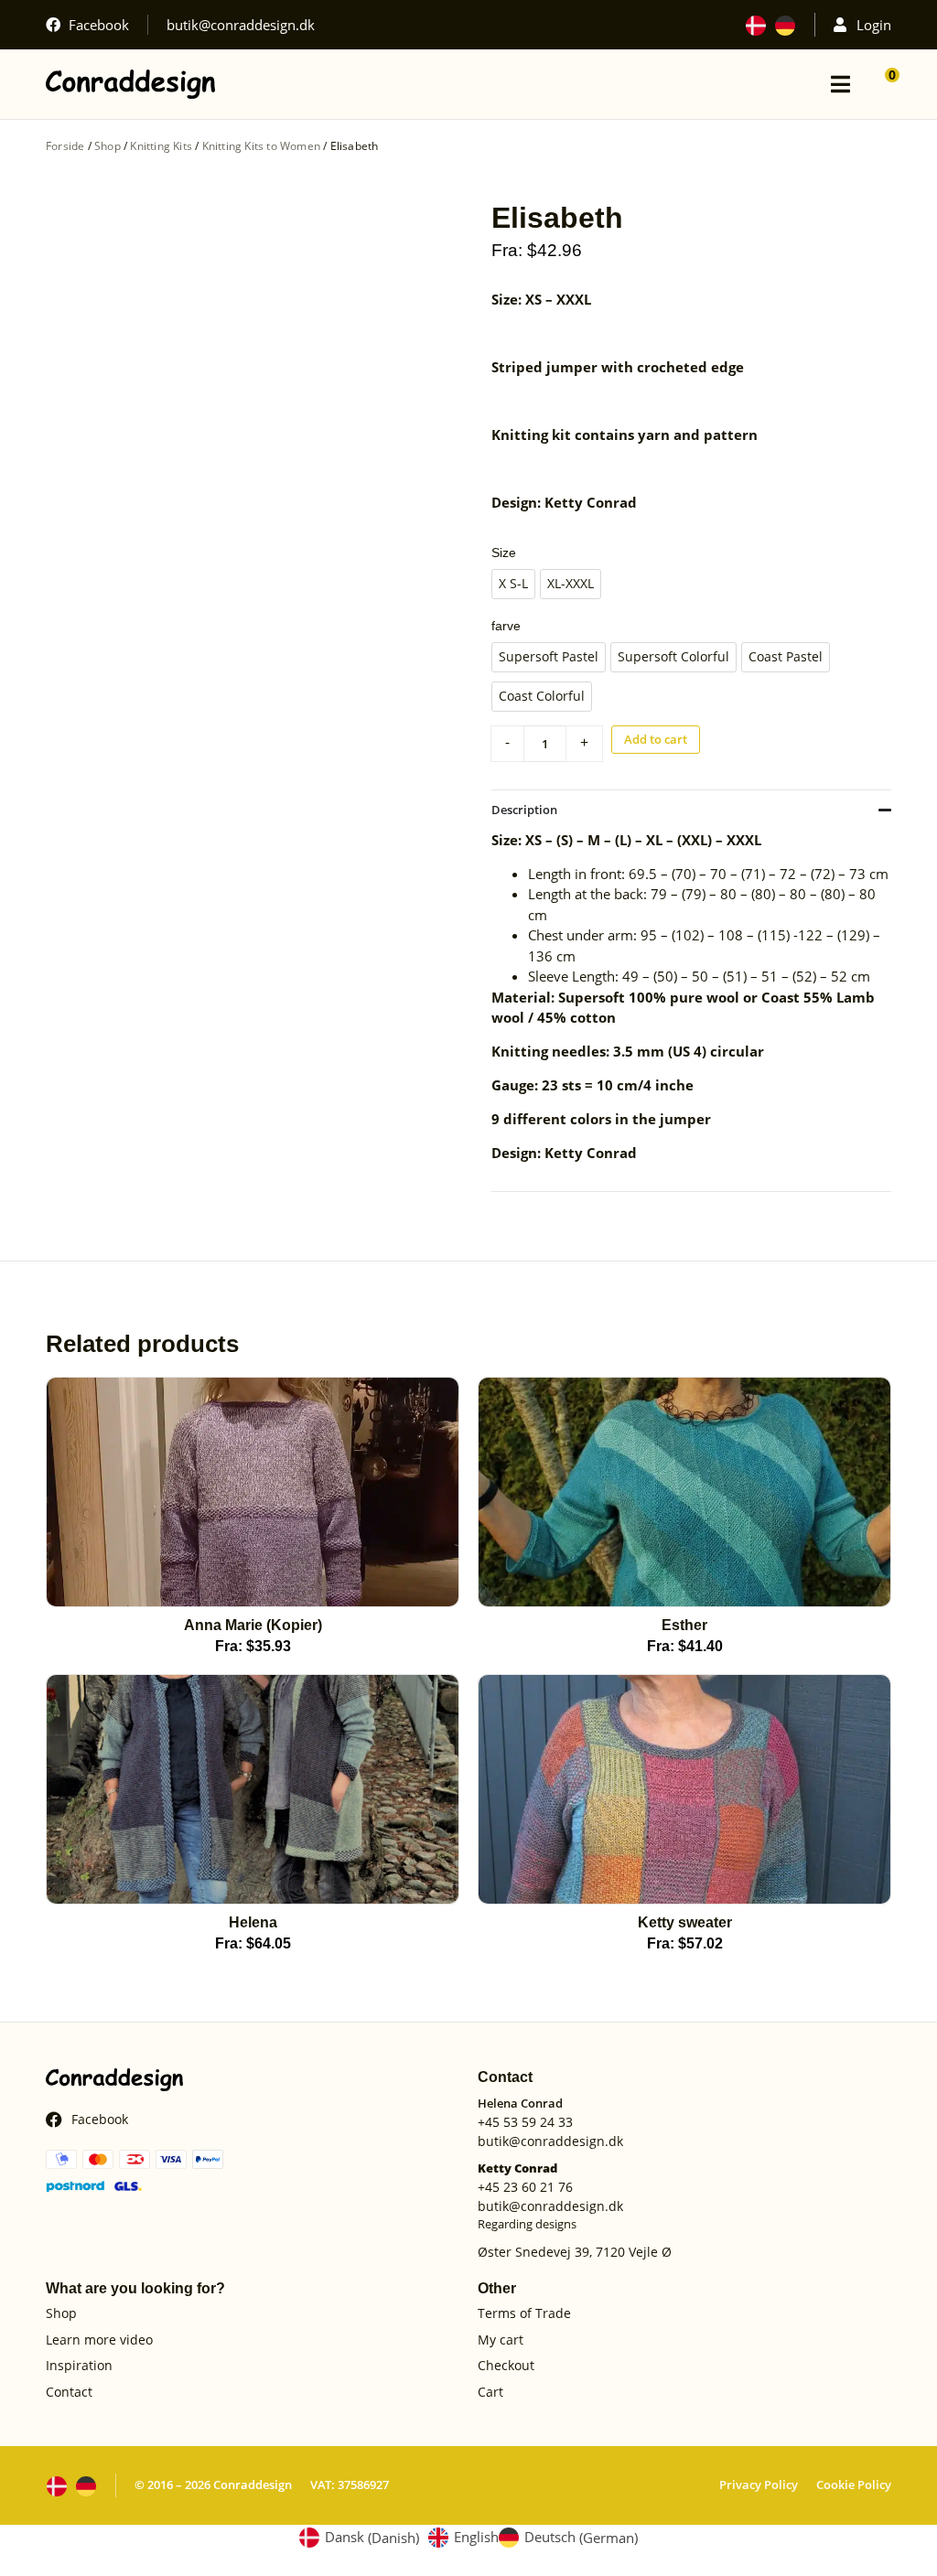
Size (504, 553)
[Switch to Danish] (756, 26)
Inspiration (79, 2366)
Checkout (506, 2366)
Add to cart (656, 739)
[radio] (513, 584)
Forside (65, 146)
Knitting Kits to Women (261, 146)
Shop (108, 146)
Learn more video (99, 2340)
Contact (69, 2393)
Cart (490, 2393)
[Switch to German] (785, 26)
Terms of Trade (524, 2314)
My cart (501, 2340)
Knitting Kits (161, 146)
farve (506, 626)
